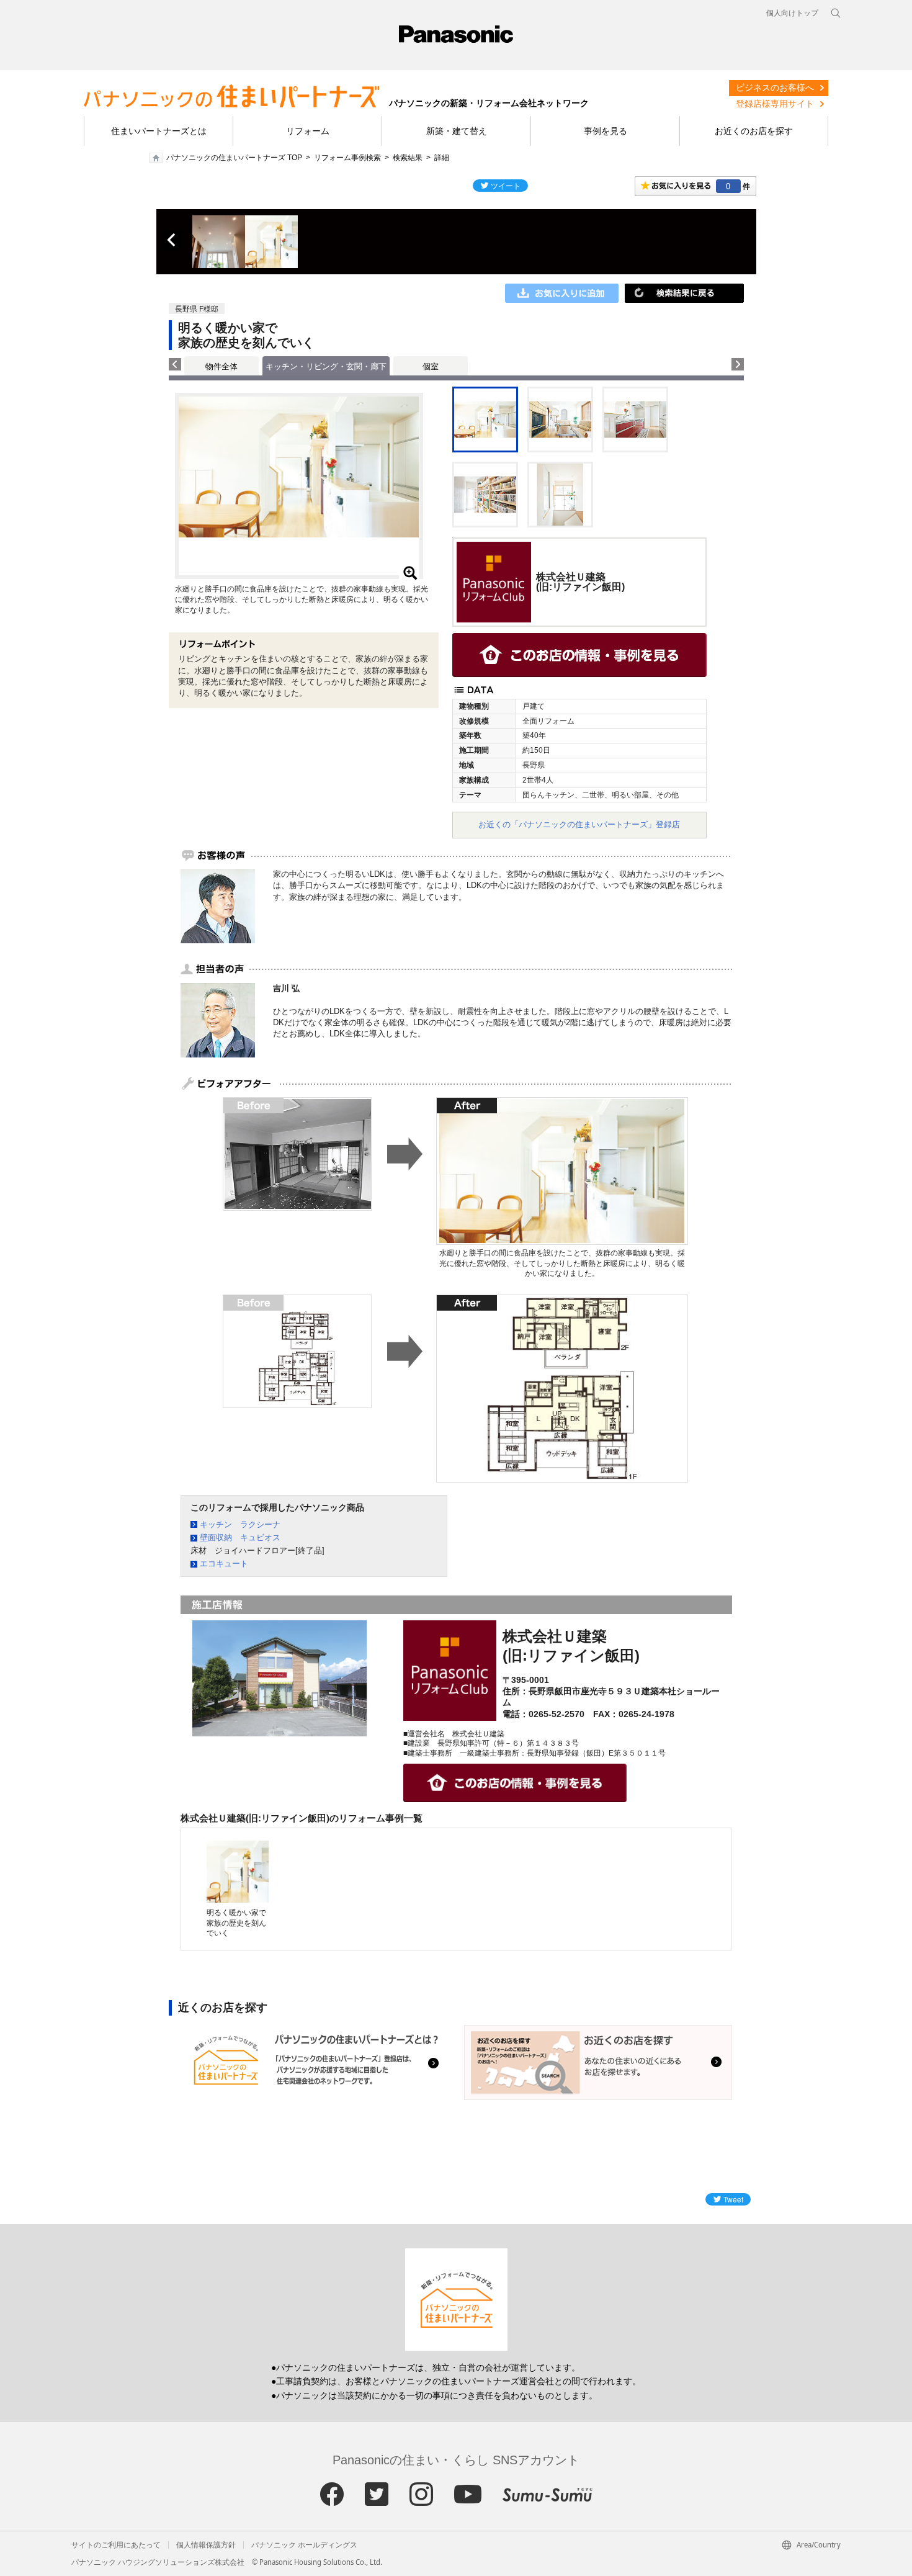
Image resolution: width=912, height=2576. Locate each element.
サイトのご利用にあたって (116, 2545)
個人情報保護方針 (206, 2545)
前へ (172, 240)
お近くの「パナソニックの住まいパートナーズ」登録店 (579, 824)
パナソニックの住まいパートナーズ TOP (234, 158)
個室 (431, 366)
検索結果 (408, 158)
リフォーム (308, 131)
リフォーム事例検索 (347, 158)
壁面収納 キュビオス (240, 1537)
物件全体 (221, 366)
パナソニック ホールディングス (304, 2545)
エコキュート (224, 1564)
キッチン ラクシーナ (240, 1524)
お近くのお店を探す (754, 131)
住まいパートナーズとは (159, 131)
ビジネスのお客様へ (775, 88)
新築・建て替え (457, 131)
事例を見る (606, 131)
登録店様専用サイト (775, 104)
